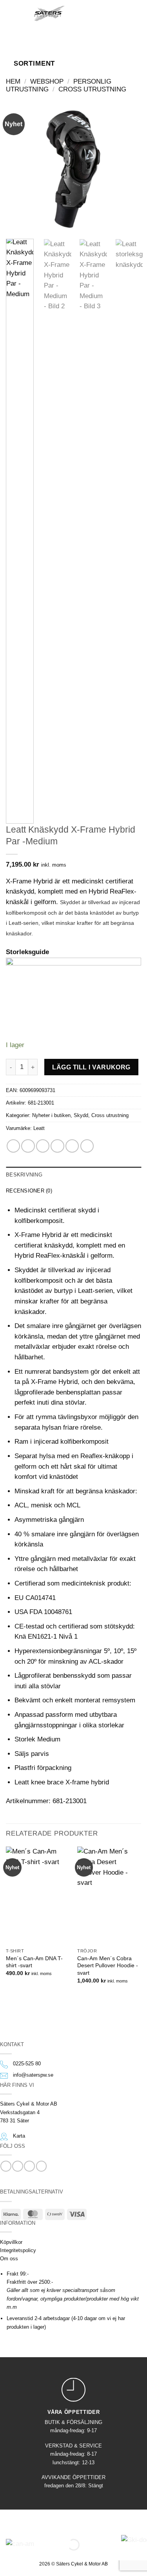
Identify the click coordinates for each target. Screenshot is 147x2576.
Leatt (39, 1128)
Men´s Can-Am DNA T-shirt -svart (34, 1962)
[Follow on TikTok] (29, 2166)
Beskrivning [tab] (24, 1175)
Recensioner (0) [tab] (29, 1191)
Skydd (81, 1115)
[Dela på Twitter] (43, 1146)
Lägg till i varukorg (91, 1067)
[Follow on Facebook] (6, 2166)
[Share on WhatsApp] (13, 1146)
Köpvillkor (11, 2242)
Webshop (47, 81)
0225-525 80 (27, 2064)
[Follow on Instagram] (17, 2166)
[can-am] (57, 2545)
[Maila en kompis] (57, 1146)
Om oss (9, 2259)
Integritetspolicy (18, 2250)
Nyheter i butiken (51, 1115)
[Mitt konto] (105, 13)
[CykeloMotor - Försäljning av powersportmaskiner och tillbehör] (49, 13)
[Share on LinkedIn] (87, 1146)
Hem (13, 81)
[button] (17, 13)
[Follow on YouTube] (41, 2166)
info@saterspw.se (33, 2075)
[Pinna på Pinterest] (72, 1146)
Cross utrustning (92, 89)
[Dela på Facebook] (28, 1146)
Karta (19, 2136)
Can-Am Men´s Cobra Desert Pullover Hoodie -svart (108, 1966)
